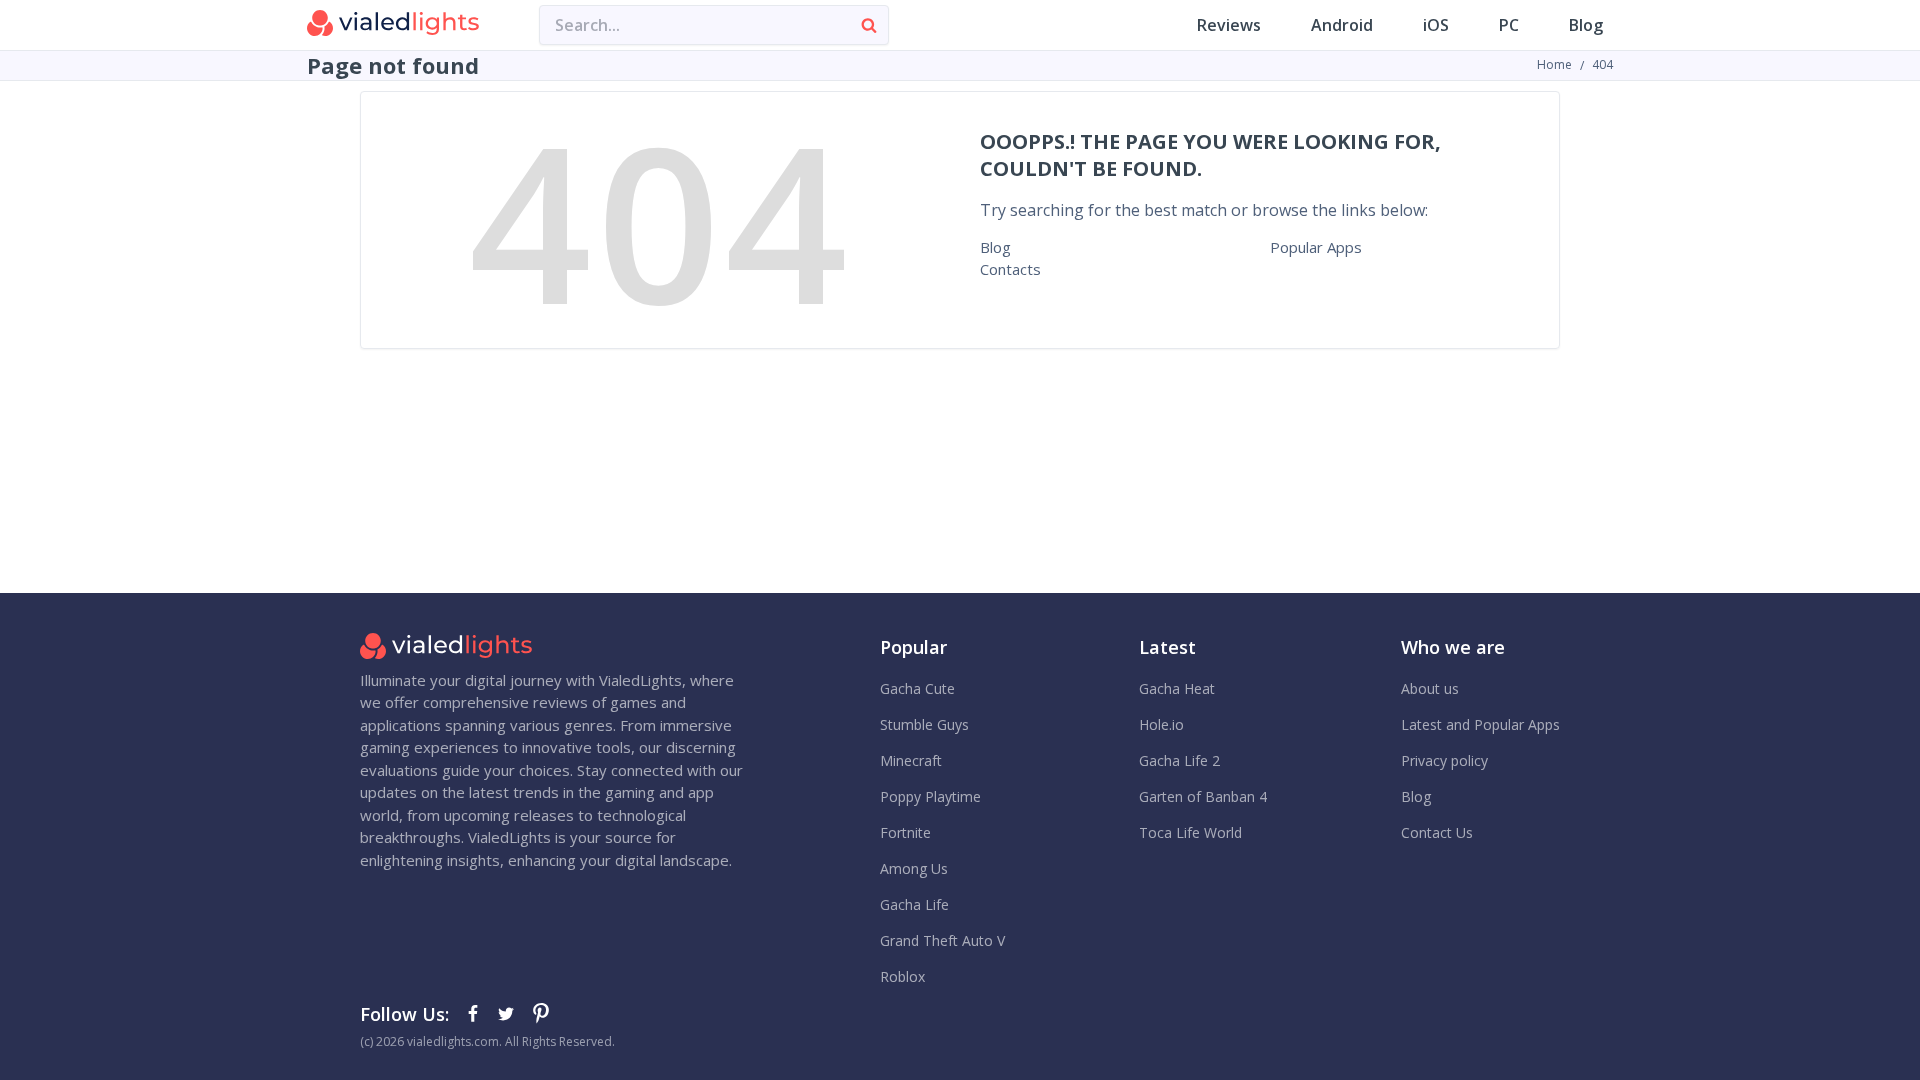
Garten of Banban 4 (1203, 796)
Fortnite (905, 832)
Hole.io (1161, 724)
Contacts (1010, 269)
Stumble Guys (924, 724)
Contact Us (1437, 832)
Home (1554, 64)
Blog (1586, 25)
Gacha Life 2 (1179, 760)
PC (1509, 25)
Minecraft (911, 760)
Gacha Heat (1177, 688)
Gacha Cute (917, 688)
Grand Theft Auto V (942, 940)
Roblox (902, 976)
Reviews (1229, 25)
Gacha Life (914, 904)
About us (1430, 688)
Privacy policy (1444, 760)
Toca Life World (1190, 832)
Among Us (914, 868)
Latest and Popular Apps (1480, 724)
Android (1342, 25)
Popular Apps (1316, 247)
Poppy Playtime (930, 796)
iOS (1436, 25)
